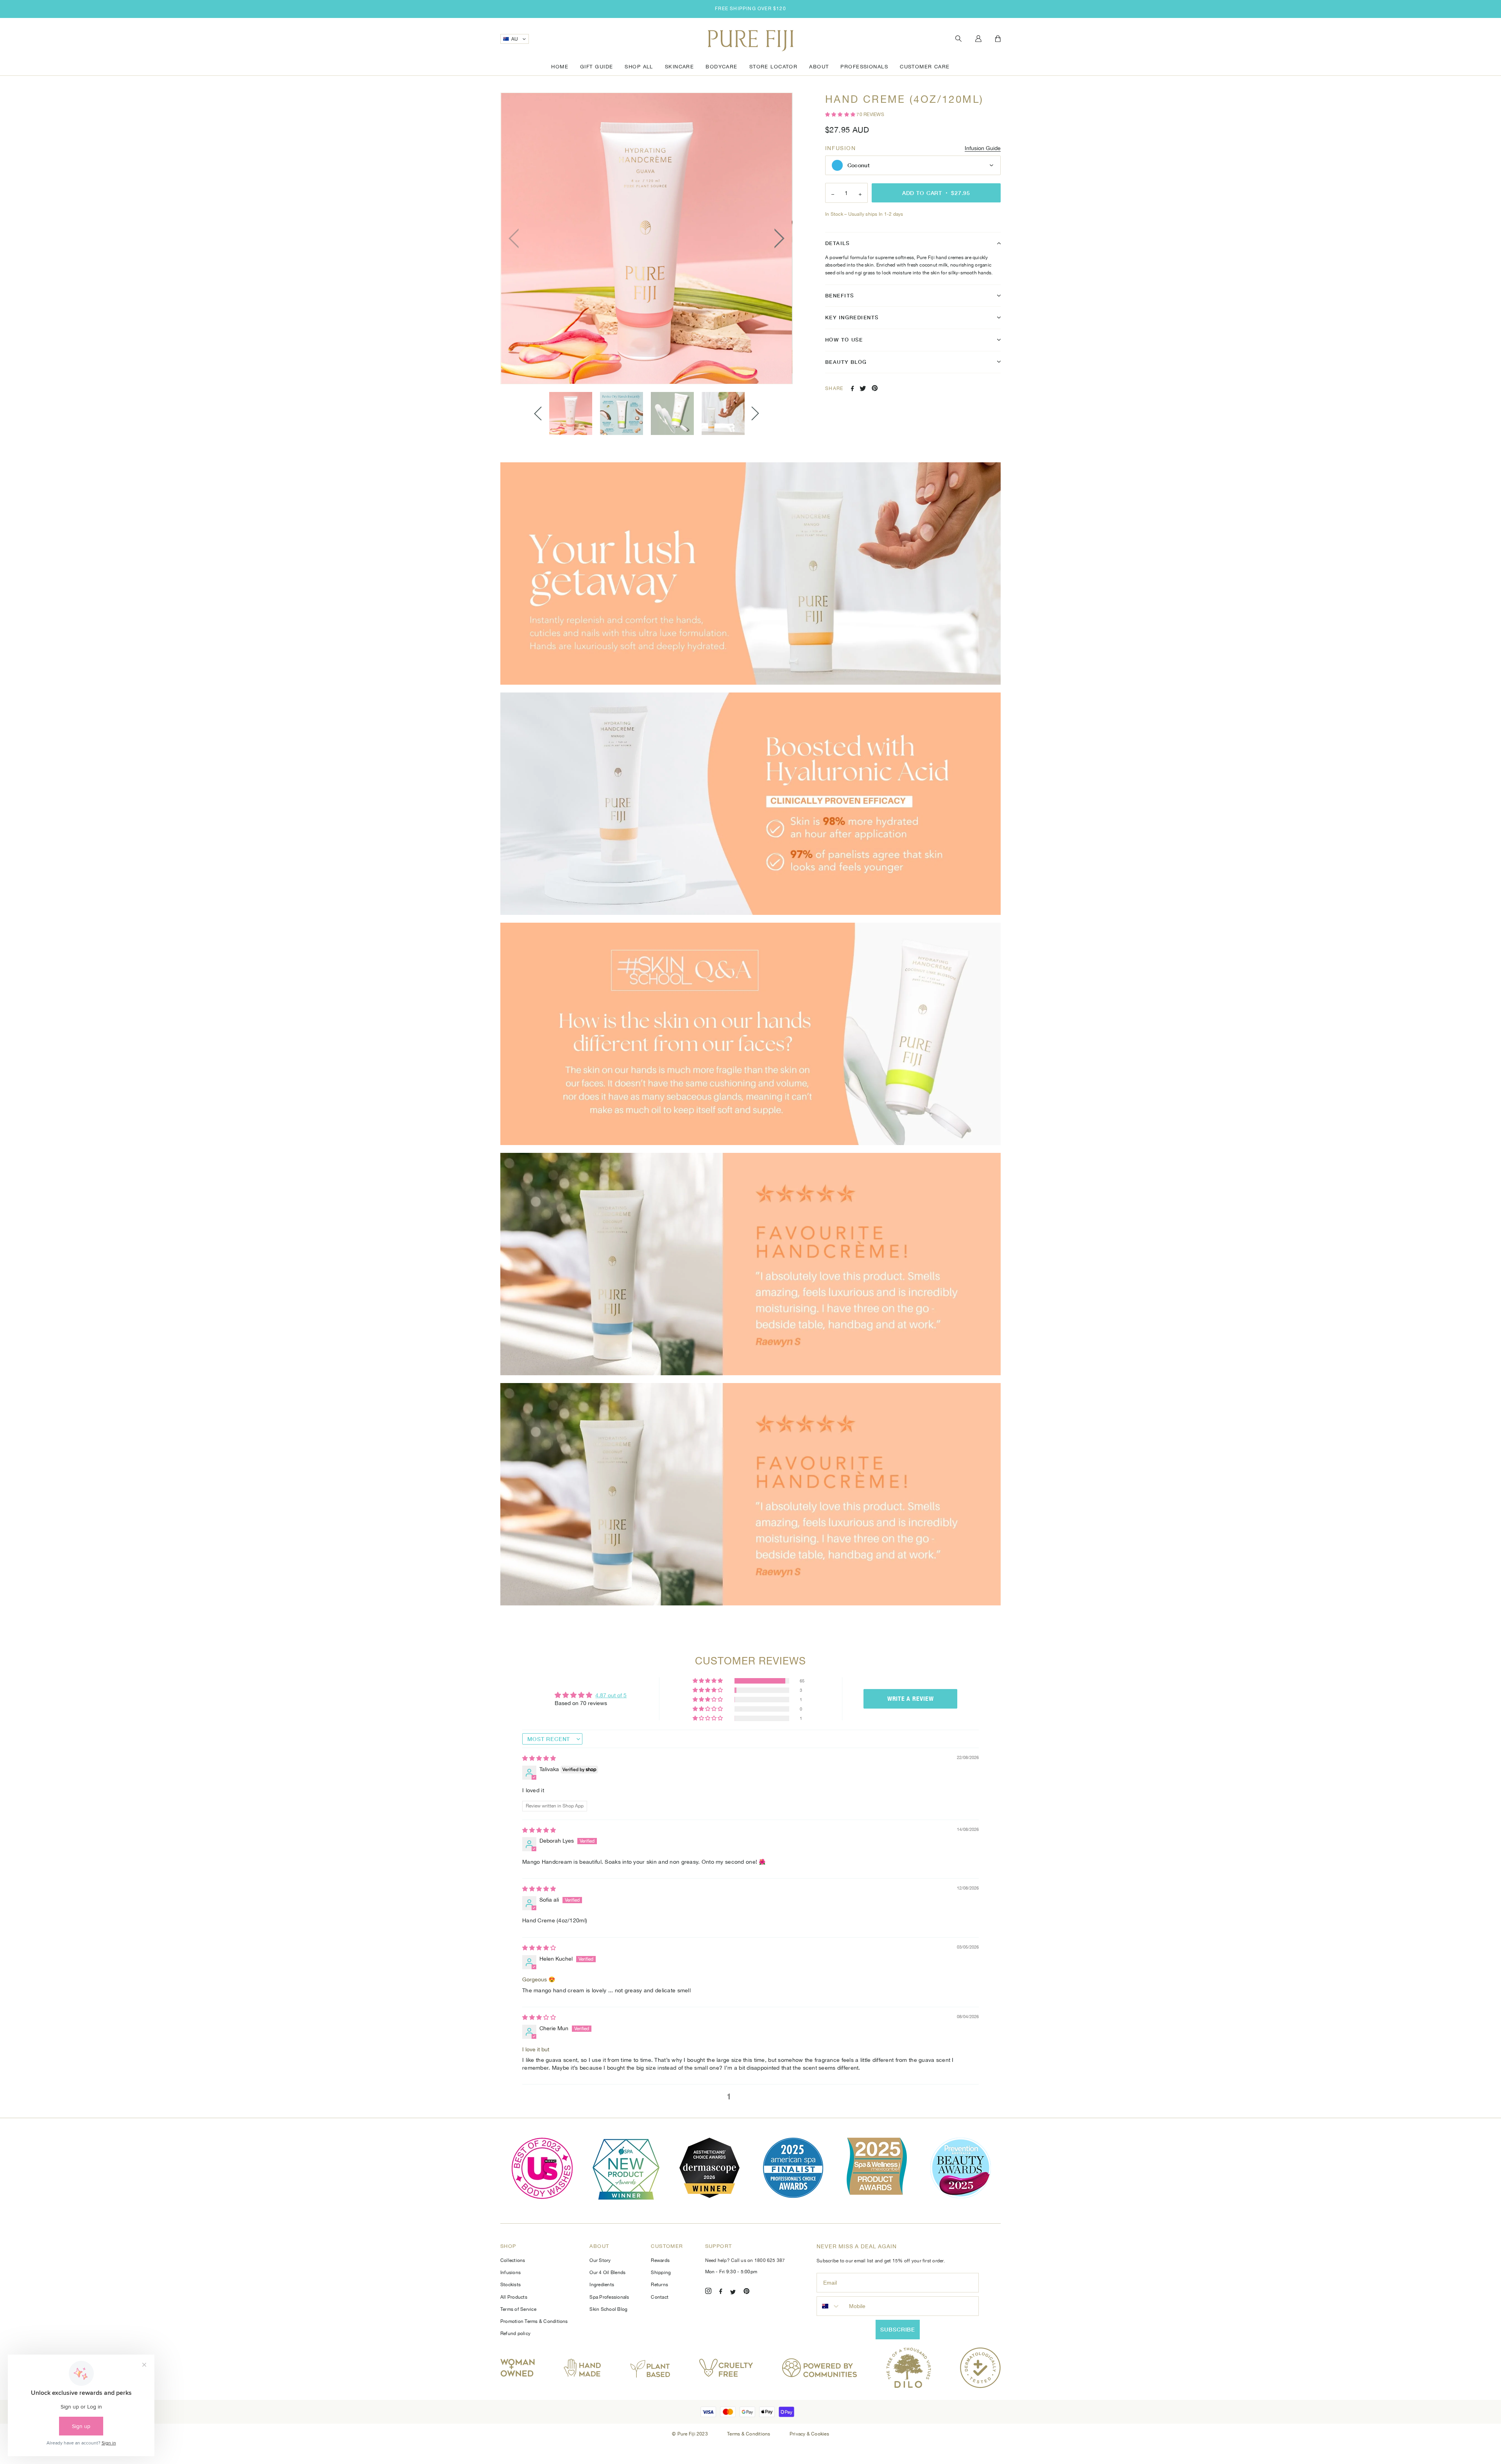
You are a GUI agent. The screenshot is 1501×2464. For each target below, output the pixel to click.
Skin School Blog (608, 2309)
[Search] (958, 39)
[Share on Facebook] (853, 388)
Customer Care (925, 67)
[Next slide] (755, 414)
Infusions (510, 2273)
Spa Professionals (609, 2297)
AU (515, 39)
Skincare (679, 67)
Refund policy (515, 2333)
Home (560, 67)
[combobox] (831, 2306)
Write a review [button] (911, 1699)
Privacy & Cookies (809, 2434)
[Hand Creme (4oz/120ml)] (571, 413)
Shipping (661, 2273)
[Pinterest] (747, 2292)
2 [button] (742, 2097)
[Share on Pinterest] (875, 388)
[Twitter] (733, 2292)
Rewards (660, 2260)
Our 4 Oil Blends (607, 2273)
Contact (660, 2297)
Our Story (600, 2260)
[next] (777, 238)
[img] (539, 1758)
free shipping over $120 (750, 9)
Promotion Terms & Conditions (534, 2321)
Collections (513, 2260)
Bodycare (721, 67)
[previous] (516, 238)
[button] (841, 115)
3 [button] (754, 2097)
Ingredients (602, 2285)
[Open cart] (998, 39)
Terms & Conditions (749, 2434)
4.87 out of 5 (611, 1695)
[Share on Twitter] (863, 388)
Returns (659, 2285)
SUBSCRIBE (898, 2329)
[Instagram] (708, 2292)
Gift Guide (596, 67)
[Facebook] (721, 2292)
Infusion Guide (983, 148)
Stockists (510, 2285)
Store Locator (774, 67)
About (819, 67)
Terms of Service (518, 2309)
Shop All (639, 67)
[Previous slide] (538, 414)
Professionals (864, 67)
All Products (514, 2297)
